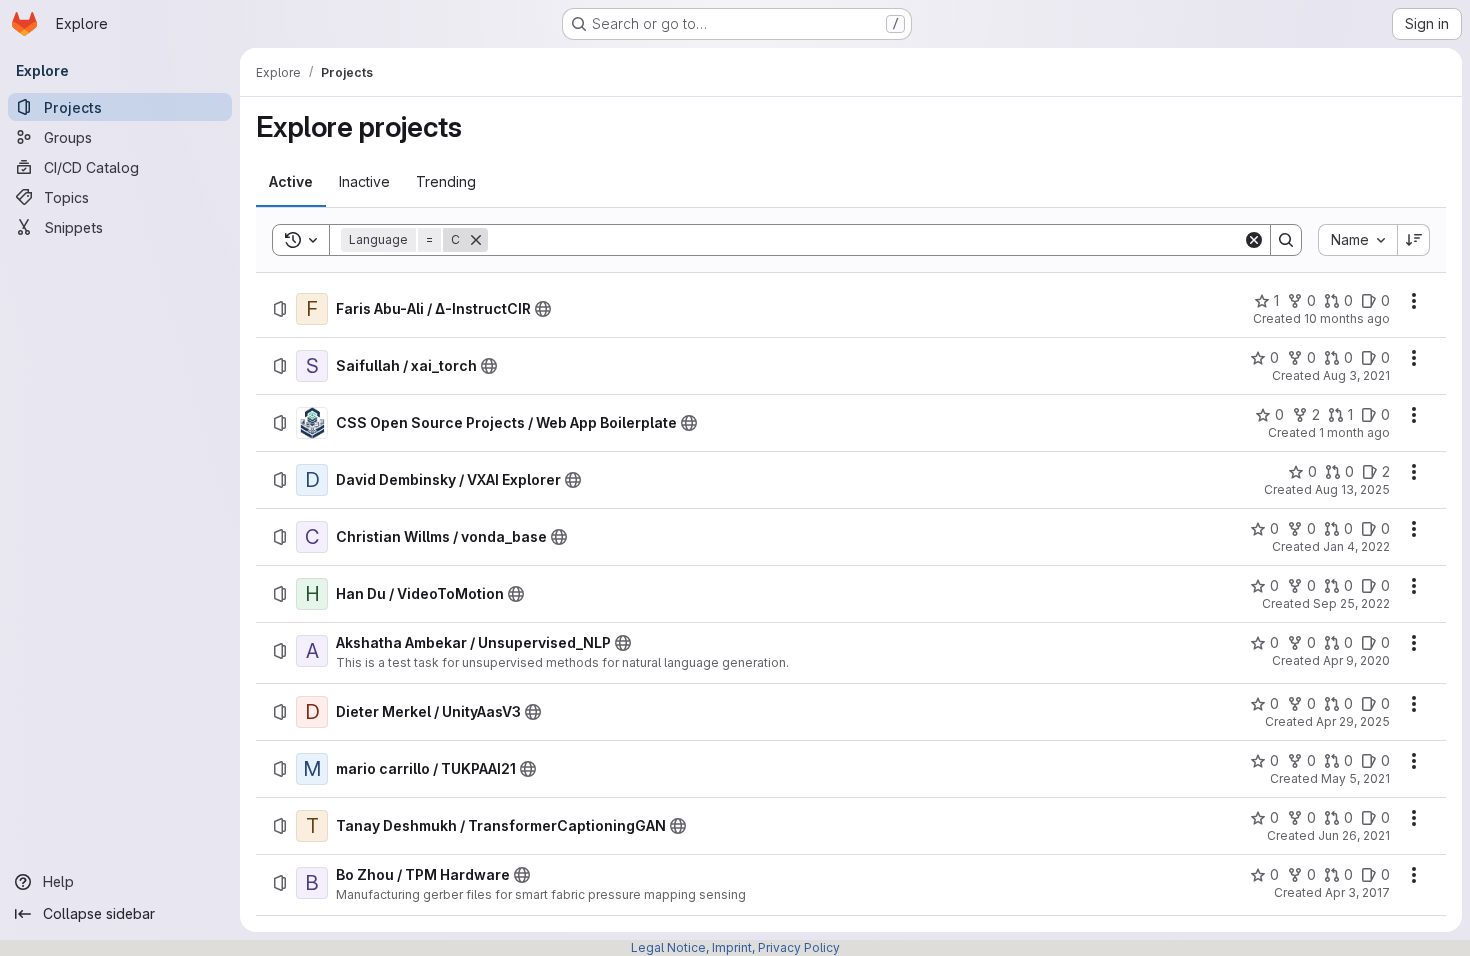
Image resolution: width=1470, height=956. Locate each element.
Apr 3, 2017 (1357, 892)
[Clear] (1254, 240)
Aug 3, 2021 (1356, 375)
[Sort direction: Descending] (1414, 240)
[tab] (291, 182)
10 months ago (1347, 318)
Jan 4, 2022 (1356, 546)
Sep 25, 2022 (1351, 603)
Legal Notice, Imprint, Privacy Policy (735, 947)
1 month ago (1354, 432)
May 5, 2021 (1355, 778)
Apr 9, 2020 (1356, 660)
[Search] (1286, 240)
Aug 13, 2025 (1352, 489)
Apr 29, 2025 (1353, 721)
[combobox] (1357, 240)
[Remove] (476, 240)
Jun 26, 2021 (1354, 835)
